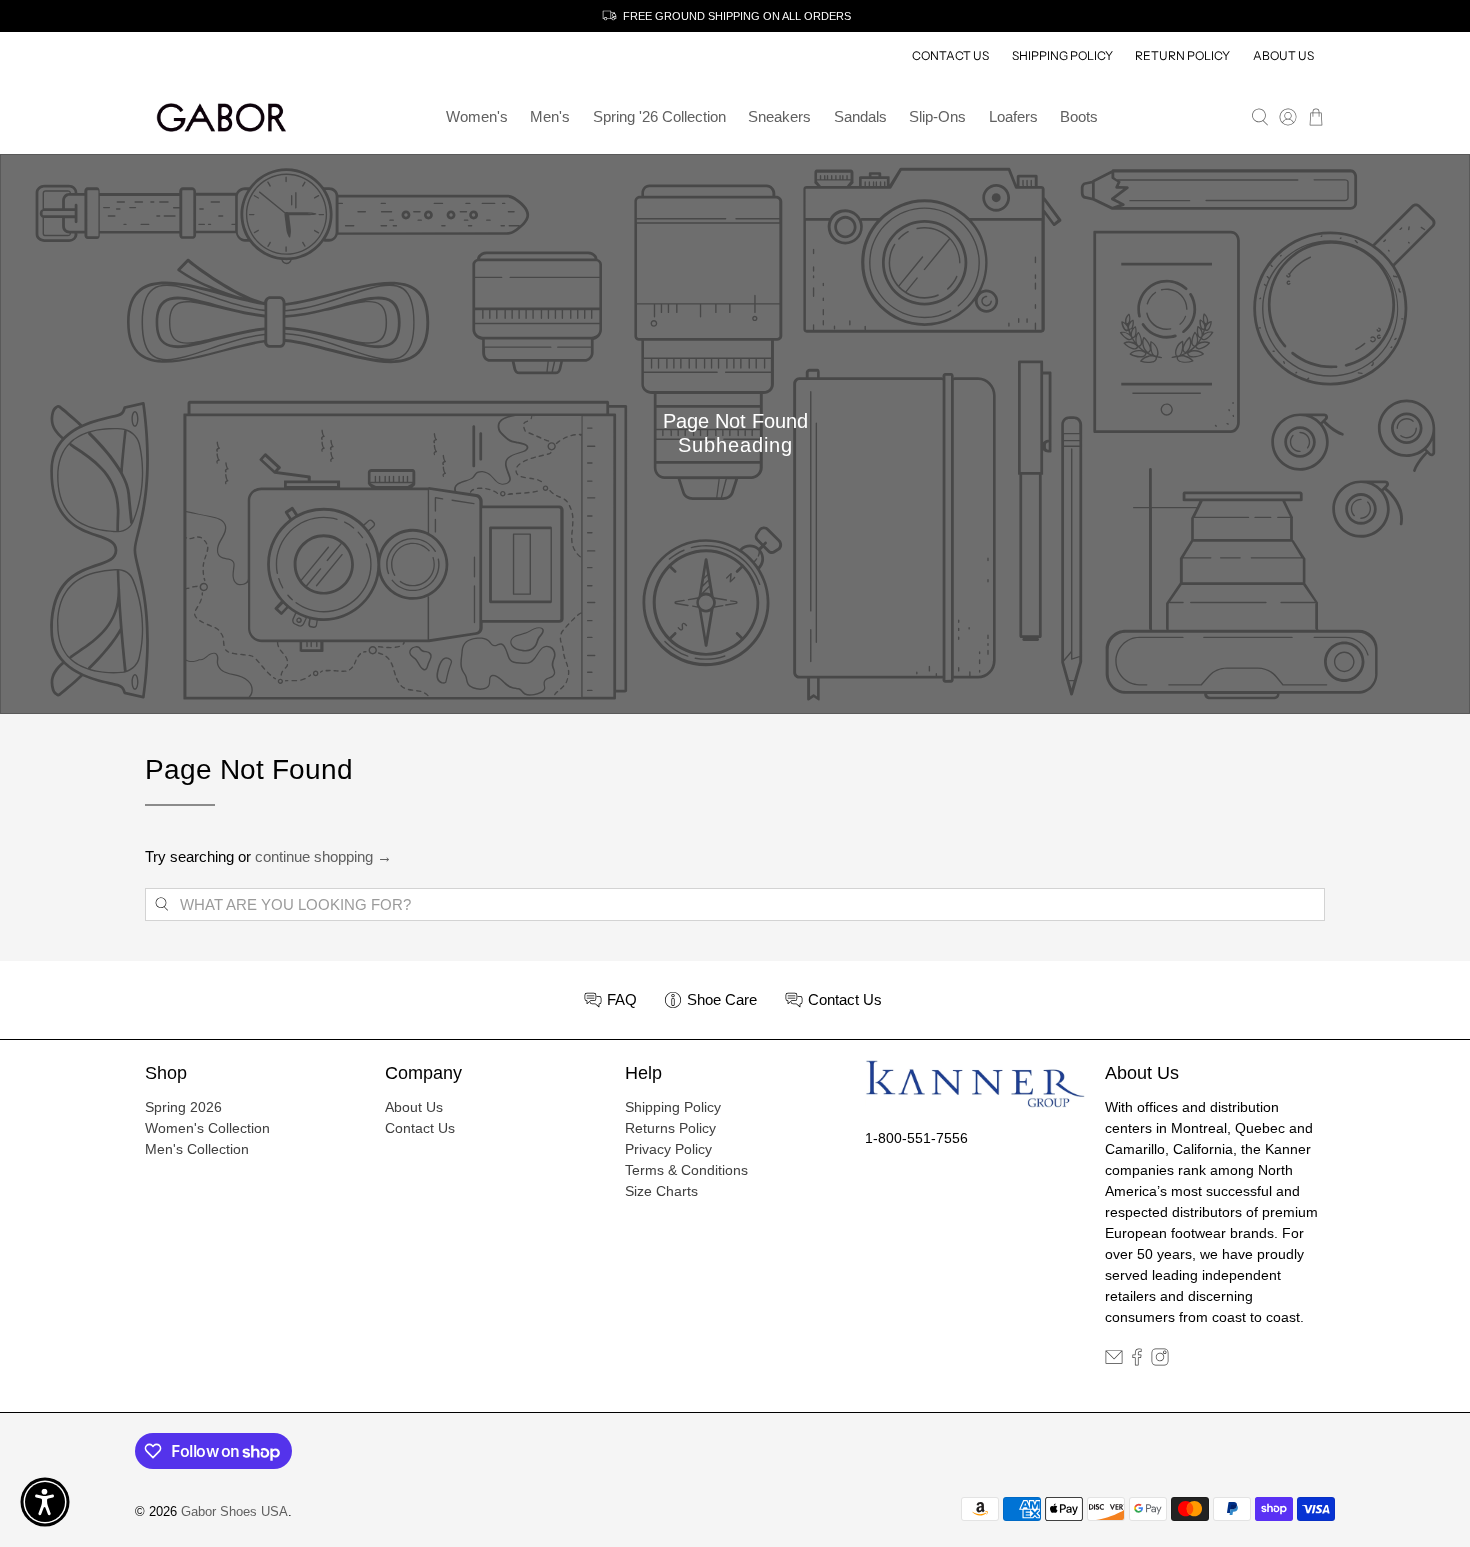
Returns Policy (670, 1128)
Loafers (1013, 116)
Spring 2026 (183, 1107)
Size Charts (661, 1191)
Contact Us (420, 1128)
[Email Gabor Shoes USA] (1114, 1361)
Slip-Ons (937, 116)
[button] (45, 1502)
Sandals (860, 116)
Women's (477, 116)
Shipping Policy (673, 1107)
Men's (550, 116)
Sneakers (779, 116)
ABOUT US (1283, 55)
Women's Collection (207, 1128)
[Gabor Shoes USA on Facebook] (1137, 1361)
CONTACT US (950, 55)
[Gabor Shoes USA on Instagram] (1160, 1361)
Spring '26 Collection (659, 116)
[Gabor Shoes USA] (221, 117)
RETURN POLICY (1182, 55)
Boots (1079, 116)
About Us (414, 1107)
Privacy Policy (668, 1149)
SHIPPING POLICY (1062, 55)
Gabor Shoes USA (234, 1512)
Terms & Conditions (686, 1170)
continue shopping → (323, 856)
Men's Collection (197, 1149)
